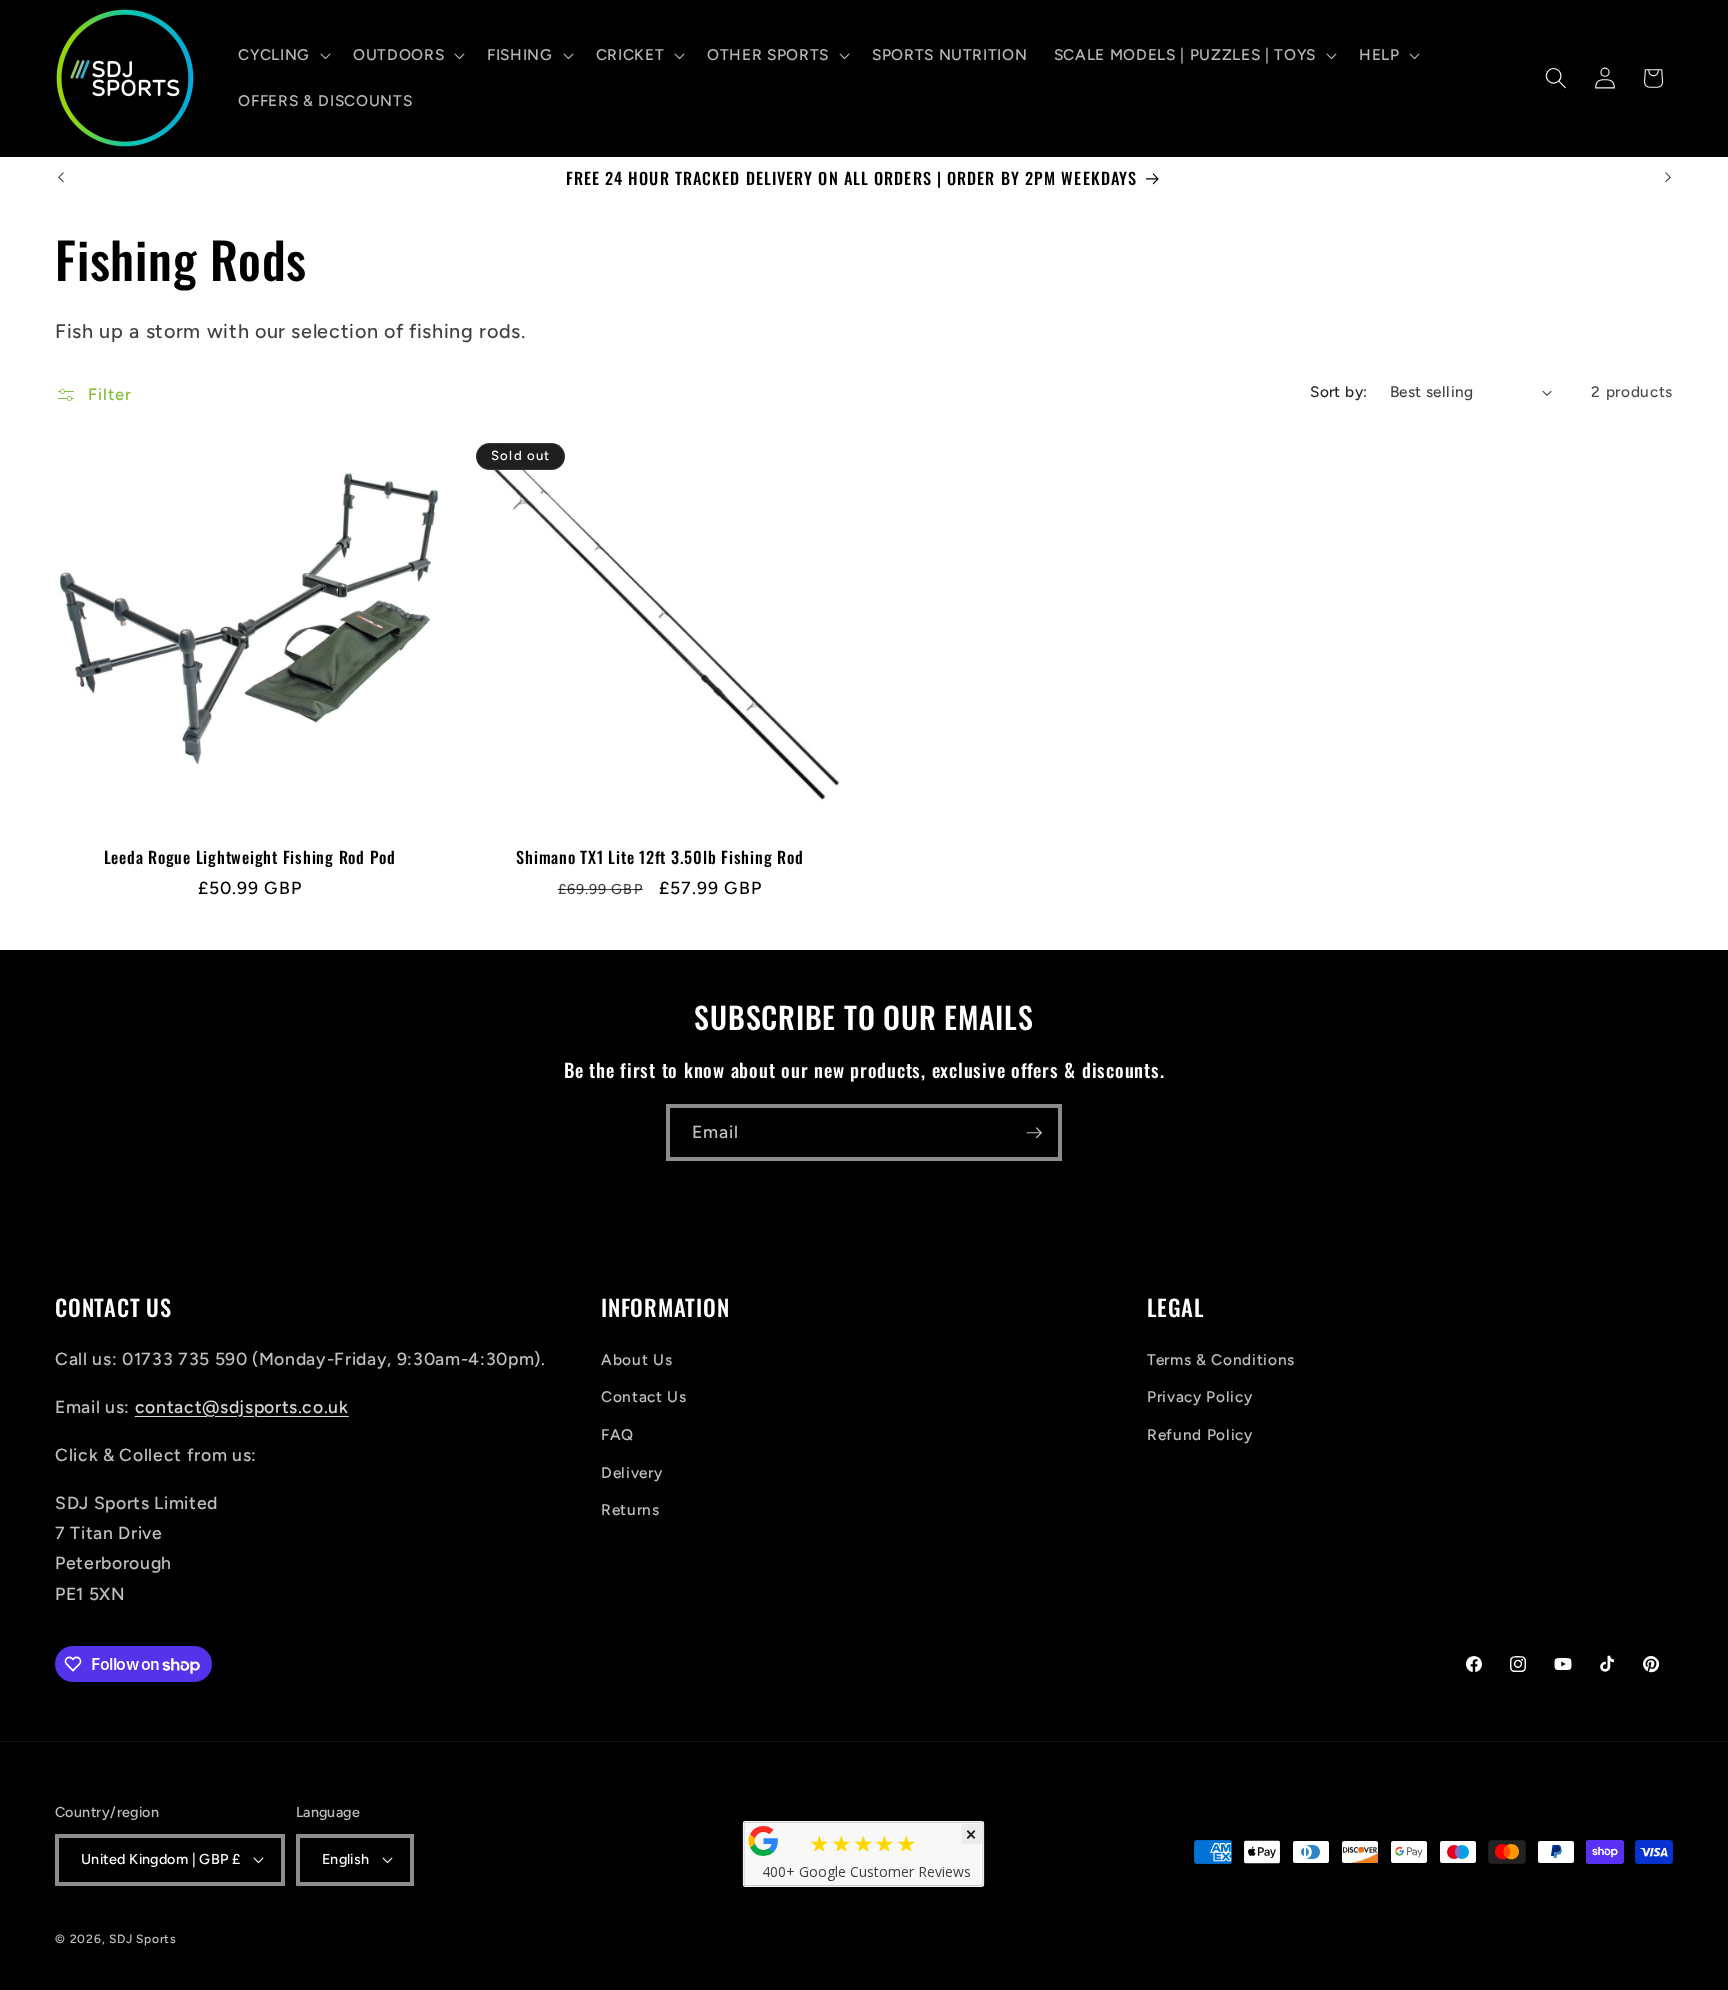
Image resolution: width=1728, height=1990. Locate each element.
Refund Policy (1200, 1434)
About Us (636, 1359)
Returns (630, 1509)
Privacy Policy (1199, 1396)
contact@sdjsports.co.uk (242, 1406)
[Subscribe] (1034, 1133)
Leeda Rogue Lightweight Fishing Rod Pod (250, 857)
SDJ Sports (143, 1939)
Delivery (631, 1472)
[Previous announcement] (61, 178)
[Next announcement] (1668, 178)
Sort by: (1339, 391)
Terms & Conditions (1221, 1359)
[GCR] (764, 1841)
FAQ (617, 1434)
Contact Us (644, 1396)
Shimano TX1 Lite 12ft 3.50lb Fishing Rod (659, 857)
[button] (282, 55)
